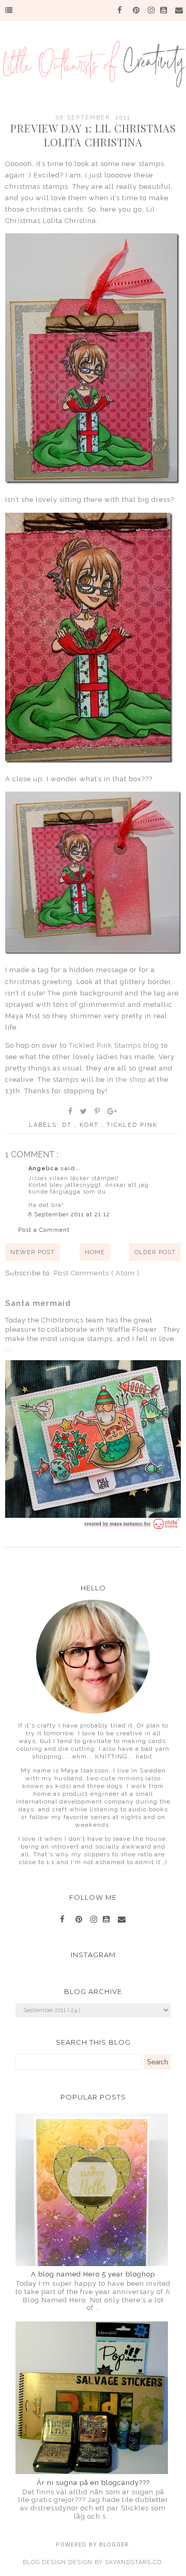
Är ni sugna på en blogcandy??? (93, 2483)
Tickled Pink (132, 1125)
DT (68, 1125)
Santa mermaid (38, 1303)
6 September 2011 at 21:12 (69, 1215)
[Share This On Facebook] (71, 1111)
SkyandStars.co (133, 2562)
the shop (131, 1079)
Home (95, 1252)
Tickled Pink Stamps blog (114, 1045)
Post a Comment (44, 1230)
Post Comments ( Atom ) (97, 1273)
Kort (90, 1125)
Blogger (114, 2545)
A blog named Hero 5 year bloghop (93, 2274)
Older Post (155, 1252)
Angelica (44, 1168)
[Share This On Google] (113, 1111)
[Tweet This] (84, 1111)
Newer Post (33, 1252)
